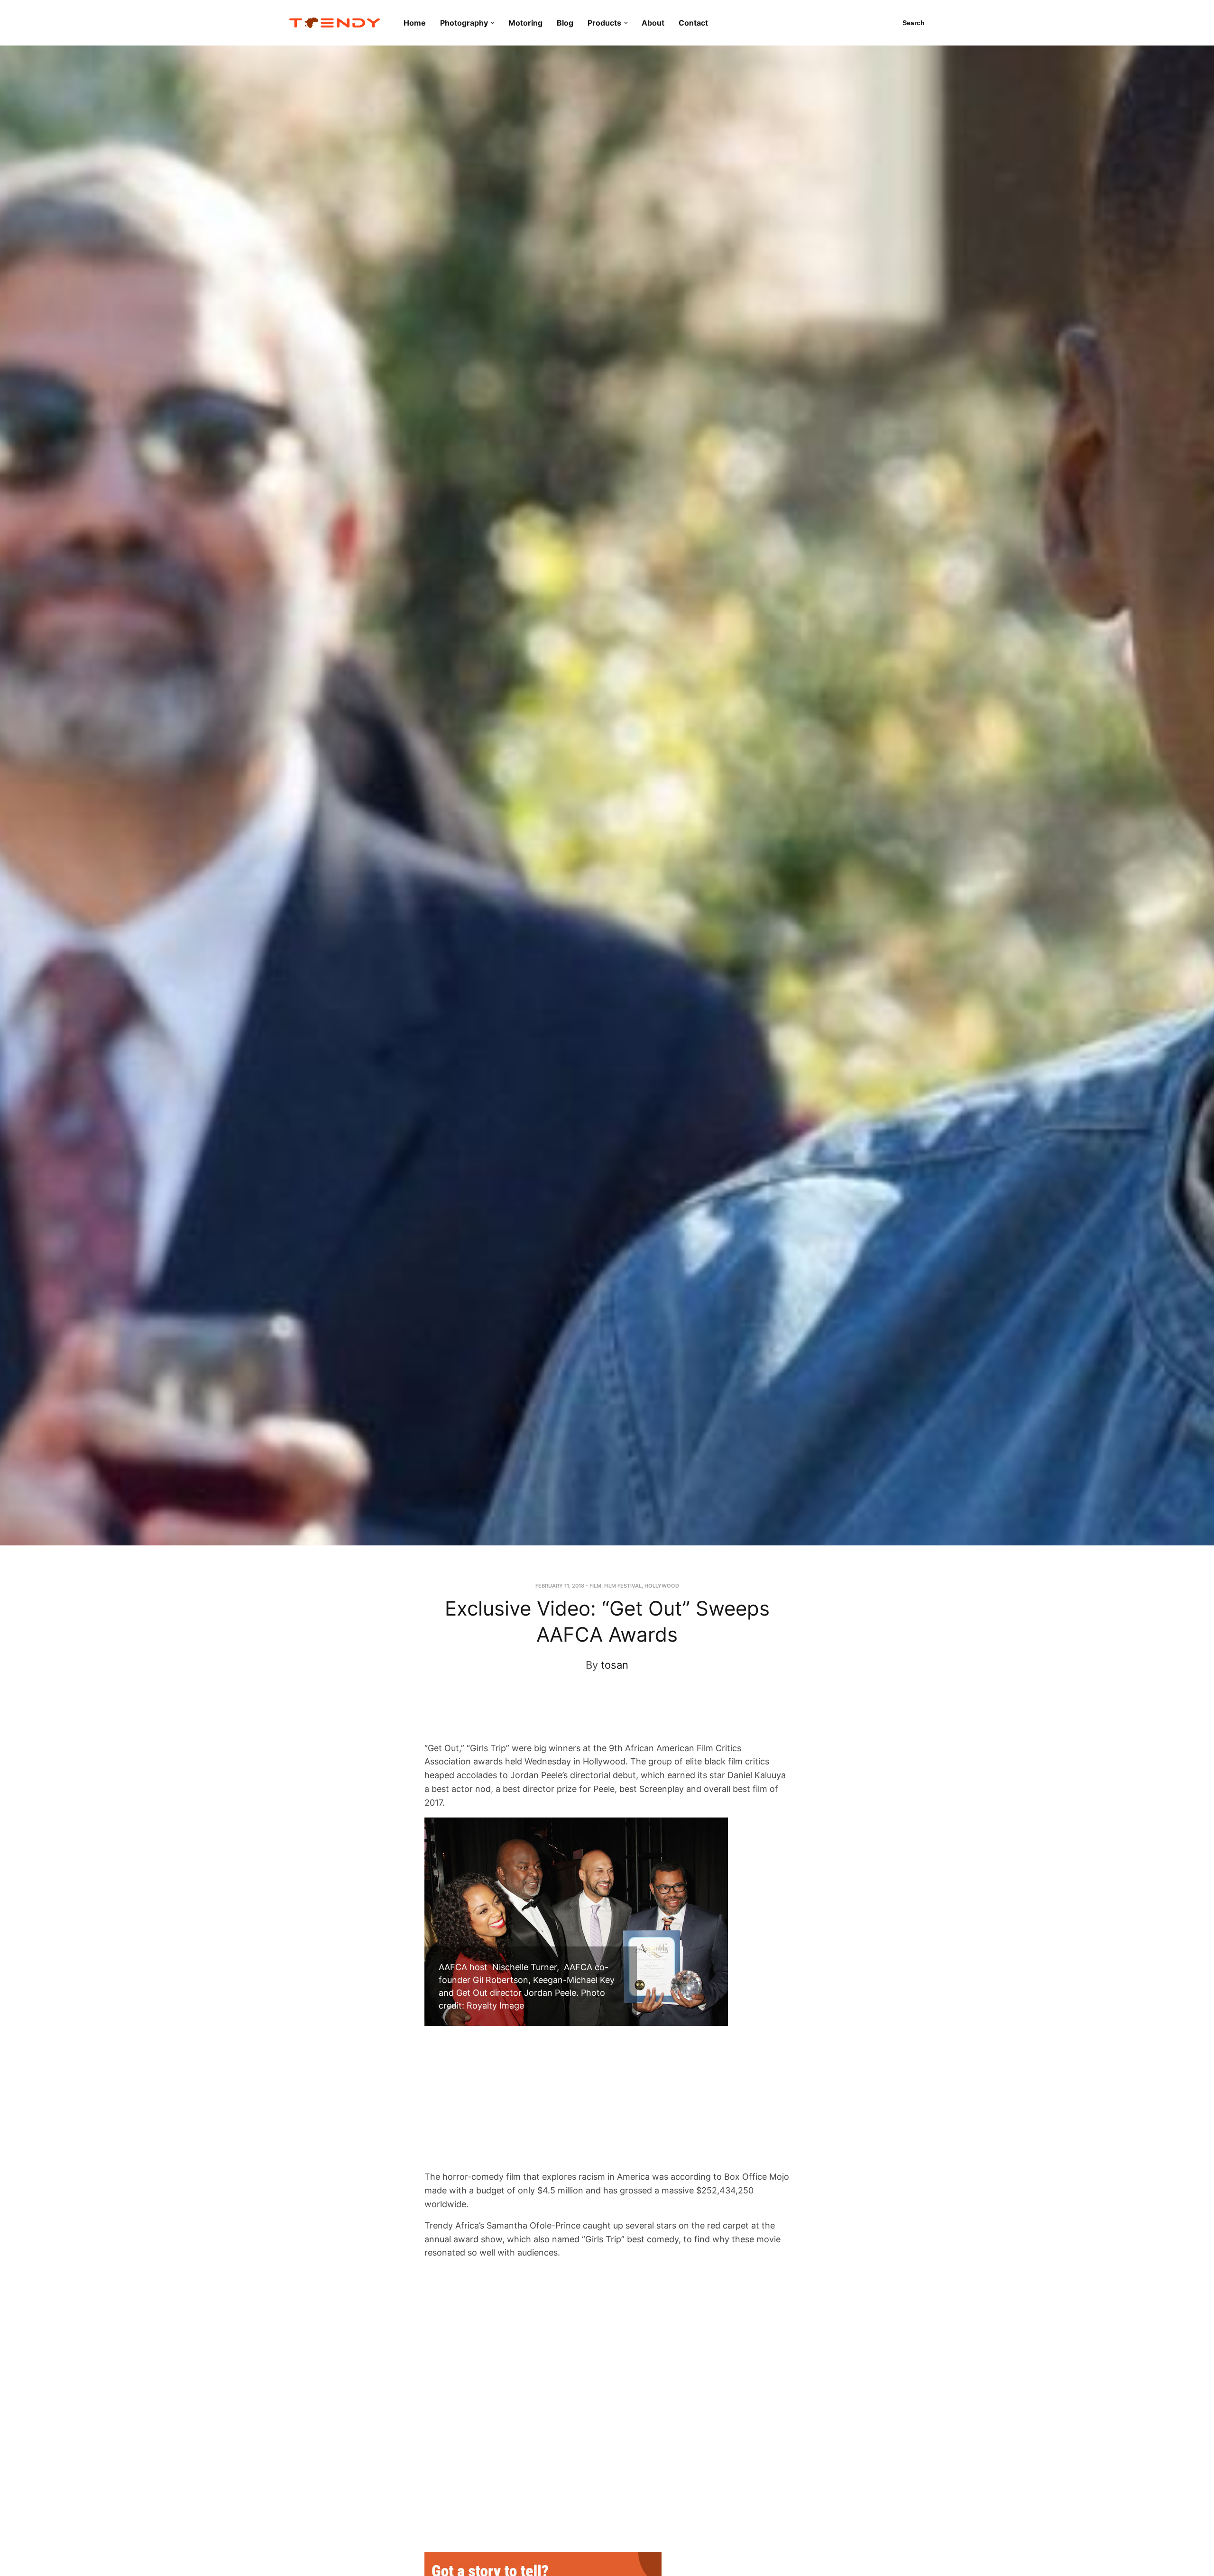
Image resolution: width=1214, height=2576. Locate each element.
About (653, 23)
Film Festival (623, 1586)
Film (595, 1586)
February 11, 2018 (560, 1586)
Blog (565, 23)
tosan (615, 1665)
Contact (693, 23)
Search (914, 23)
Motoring (525, 23)
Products (604, 23)
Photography (464, 23)
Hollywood (662, 1586)
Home (415, 23)
